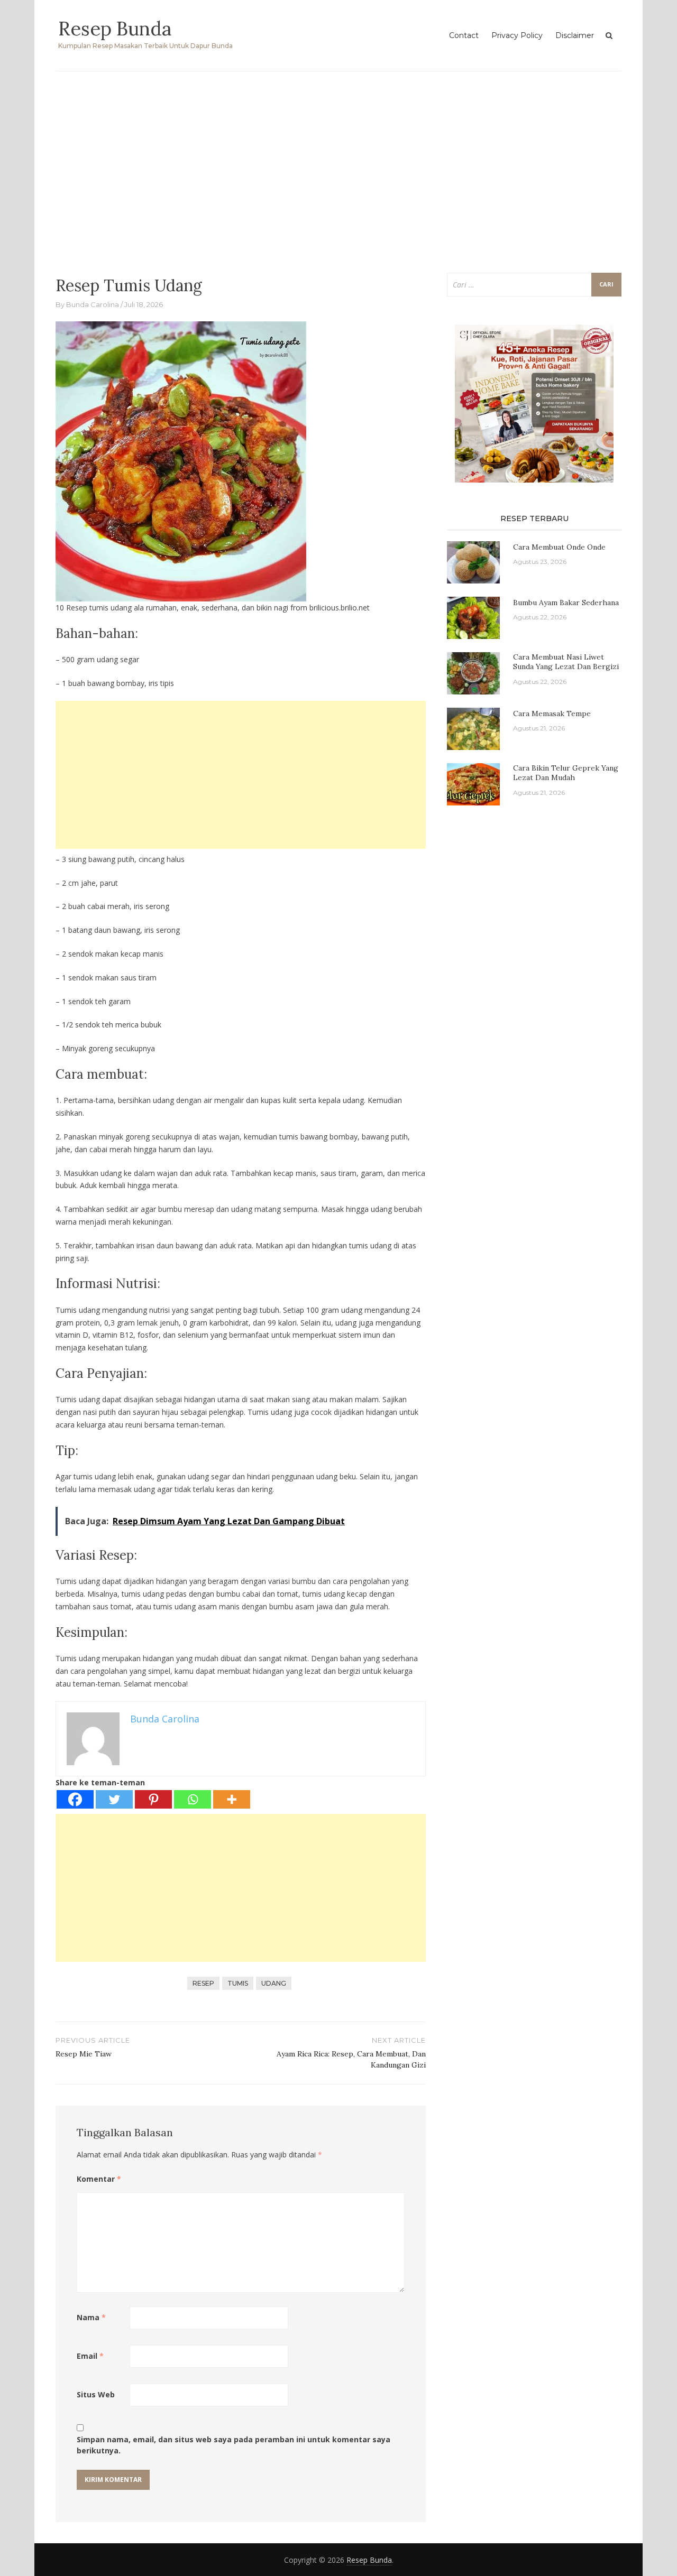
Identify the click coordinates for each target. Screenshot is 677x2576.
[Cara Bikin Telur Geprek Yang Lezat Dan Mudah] (473, 784)
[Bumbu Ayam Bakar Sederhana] (473, 617)
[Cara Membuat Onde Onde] (473, 562)
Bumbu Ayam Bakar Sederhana (566, 603)
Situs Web (96, 2394)
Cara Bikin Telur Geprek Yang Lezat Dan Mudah (566, 773)
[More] (232, 1799)
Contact (464, 35)
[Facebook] (75, 1799)
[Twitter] (114, 1799)
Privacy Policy (517, 35)
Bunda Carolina (93, 304)
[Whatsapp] (193, 1799)
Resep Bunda (115, 29)
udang (274, 1983)
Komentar (99, 2179)
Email (90, 2356)
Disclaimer (575, 35)
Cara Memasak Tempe (552, 714)
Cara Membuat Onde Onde (559, 547)
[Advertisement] (338, 166)
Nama (91, 2317)
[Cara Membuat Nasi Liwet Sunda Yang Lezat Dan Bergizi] (473, 673)
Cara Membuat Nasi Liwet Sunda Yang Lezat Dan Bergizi (566, 662)
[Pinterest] (153, 1799)
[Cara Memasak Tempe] (473, 728)
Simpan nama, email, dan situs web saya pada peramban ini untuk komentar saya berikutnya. (234, 2445)
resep (203, 1983)
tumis (238, 1983)
